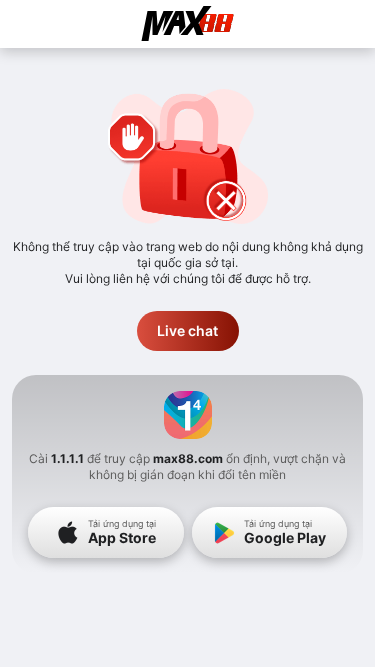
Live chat (187, 330)
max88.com (188, 458)
